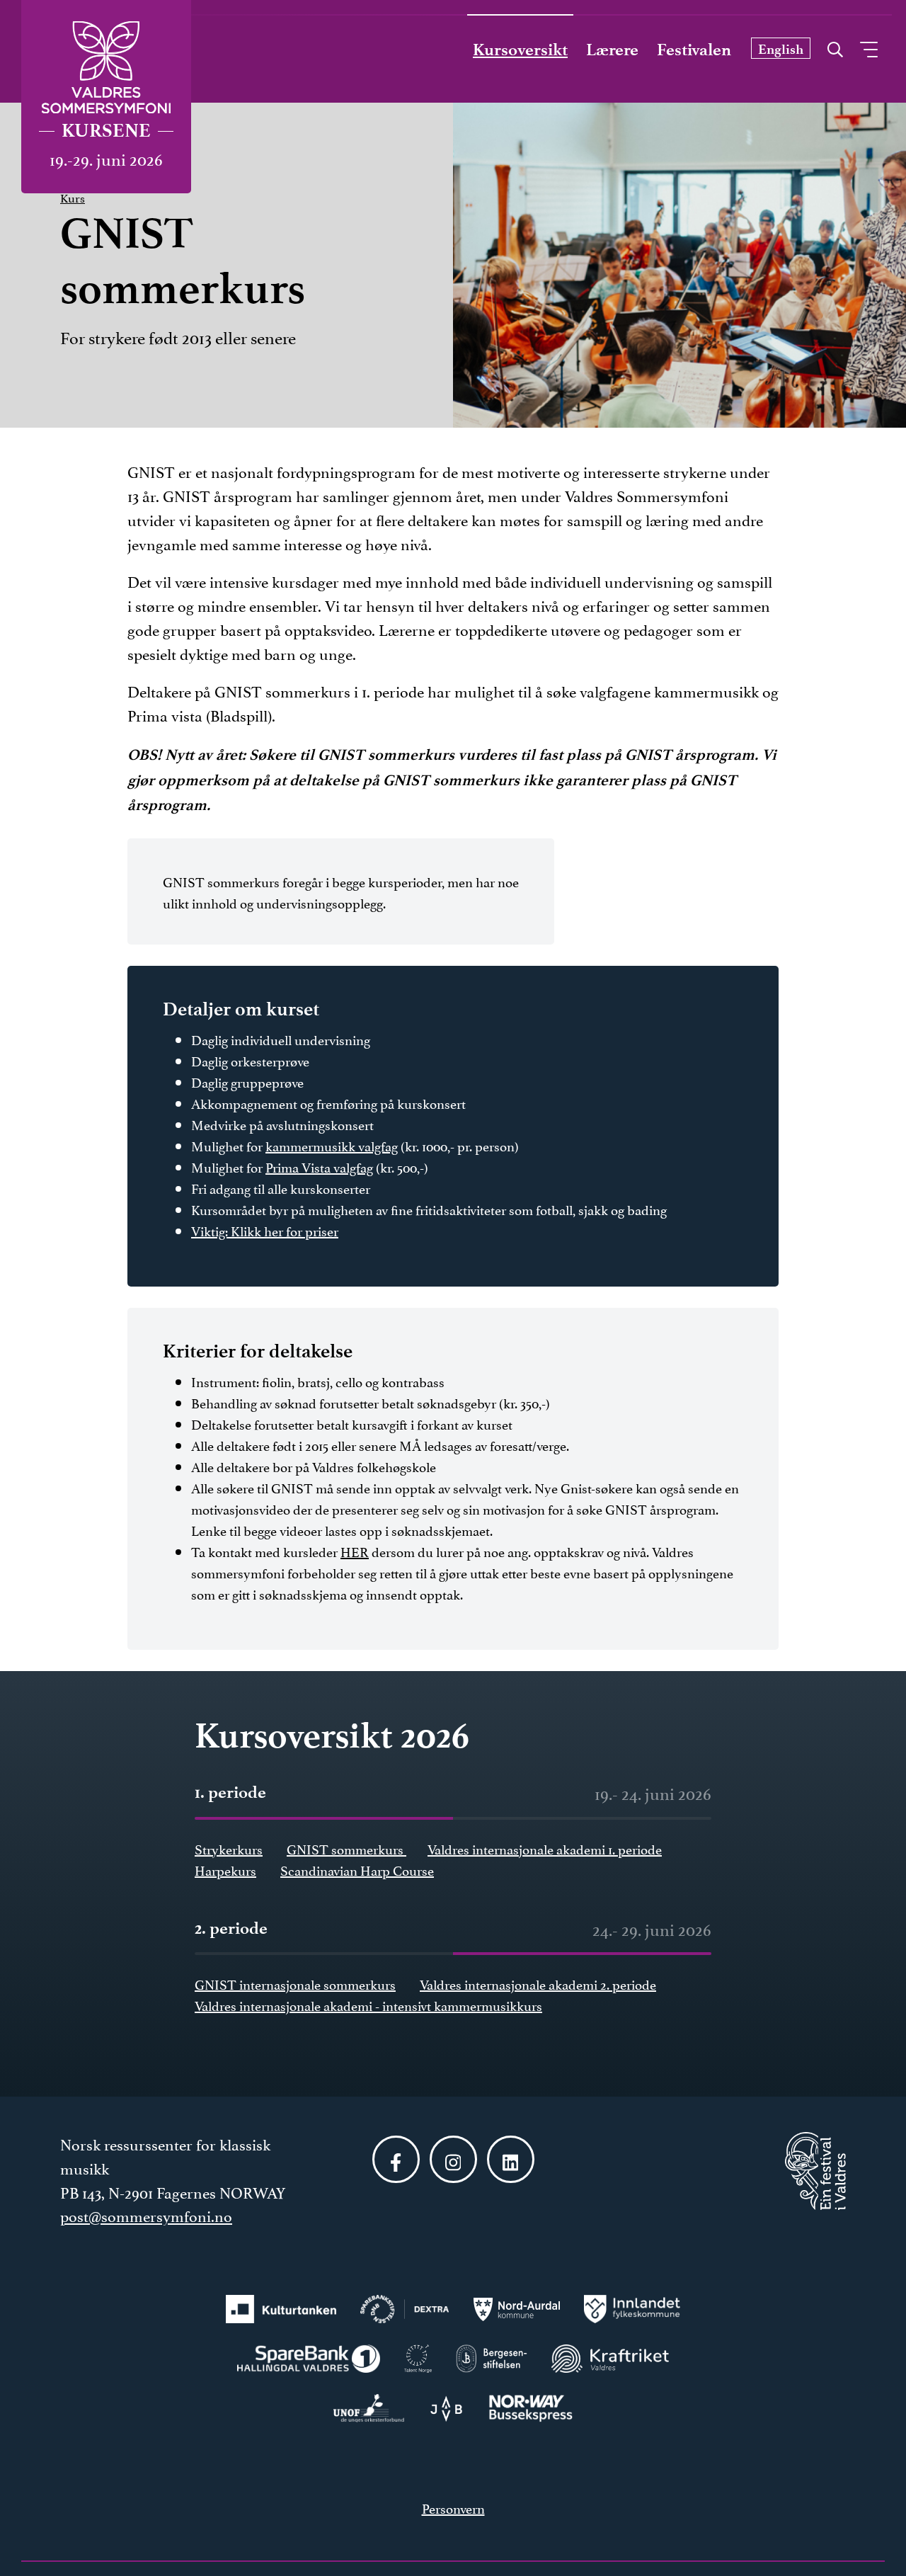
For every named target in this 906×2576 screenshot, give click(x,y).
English (781, 49)
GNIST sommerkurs (346, 1848)
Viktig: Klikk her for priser (265, 1230)
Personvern (453, 2507)
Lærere (612, 50)
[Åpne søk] (835, 46)
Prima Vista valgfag (319, 1166)
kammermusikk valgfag (332, 1145)
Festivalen (694, 50)
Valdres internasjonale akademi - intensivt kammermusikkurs (368, 2005)
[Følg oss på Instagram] (453, 2159)
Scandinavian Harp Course (357, 1869)
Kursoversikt (520, 50)
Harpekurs (225, 1869)
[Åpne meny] (869, 50)
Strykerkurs (229, 1848)
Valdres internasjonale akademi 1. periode (545, 1848)
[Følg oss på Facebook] (396, 2159)
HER (355, 1551)
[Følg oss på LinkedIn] (511, 2159)
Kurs (73, 197)
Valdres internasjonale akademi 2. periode (538, 1983)
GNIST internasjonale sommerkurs (295, 1983)
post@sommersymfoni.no (146, 2215)
